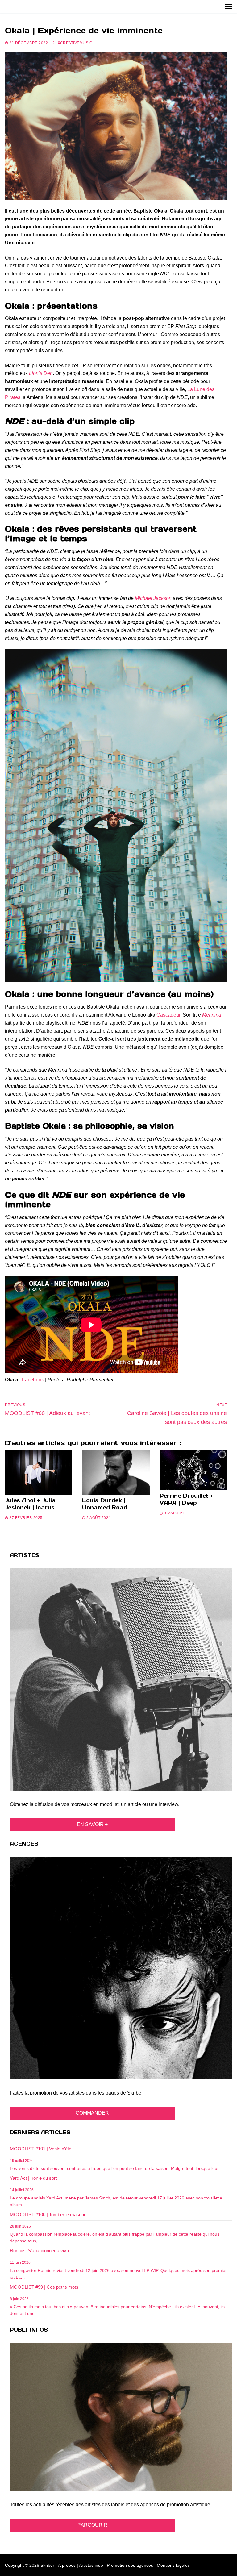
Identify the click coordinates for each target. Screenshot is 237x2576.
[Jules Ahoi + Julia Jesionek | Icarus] (39, 1472)
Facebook (33, 1380)
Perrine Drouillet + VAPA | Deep (186, 1499)
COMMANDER (92, 2113)
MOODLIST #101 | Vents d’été (41, 2149)
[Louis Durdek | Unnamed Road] (116, 1472)
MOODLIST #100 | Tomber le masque (48, 2214)
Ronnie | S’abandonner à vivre (40, 2251)
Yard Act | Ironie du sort (33, 2178)
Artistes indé (91, 2565)
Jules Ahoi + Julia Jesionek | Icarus (30, 1504)
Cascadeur (168, 1015)
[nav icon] (229, 6)
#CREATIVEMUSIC (75, 43)
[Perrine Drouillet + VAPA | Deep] (193, 1470)
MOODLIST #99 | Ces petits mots (44, 2287)
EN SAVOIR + (92, 1824)
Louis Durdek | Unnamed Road (105, 1504)
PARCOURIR (92, 2525)
